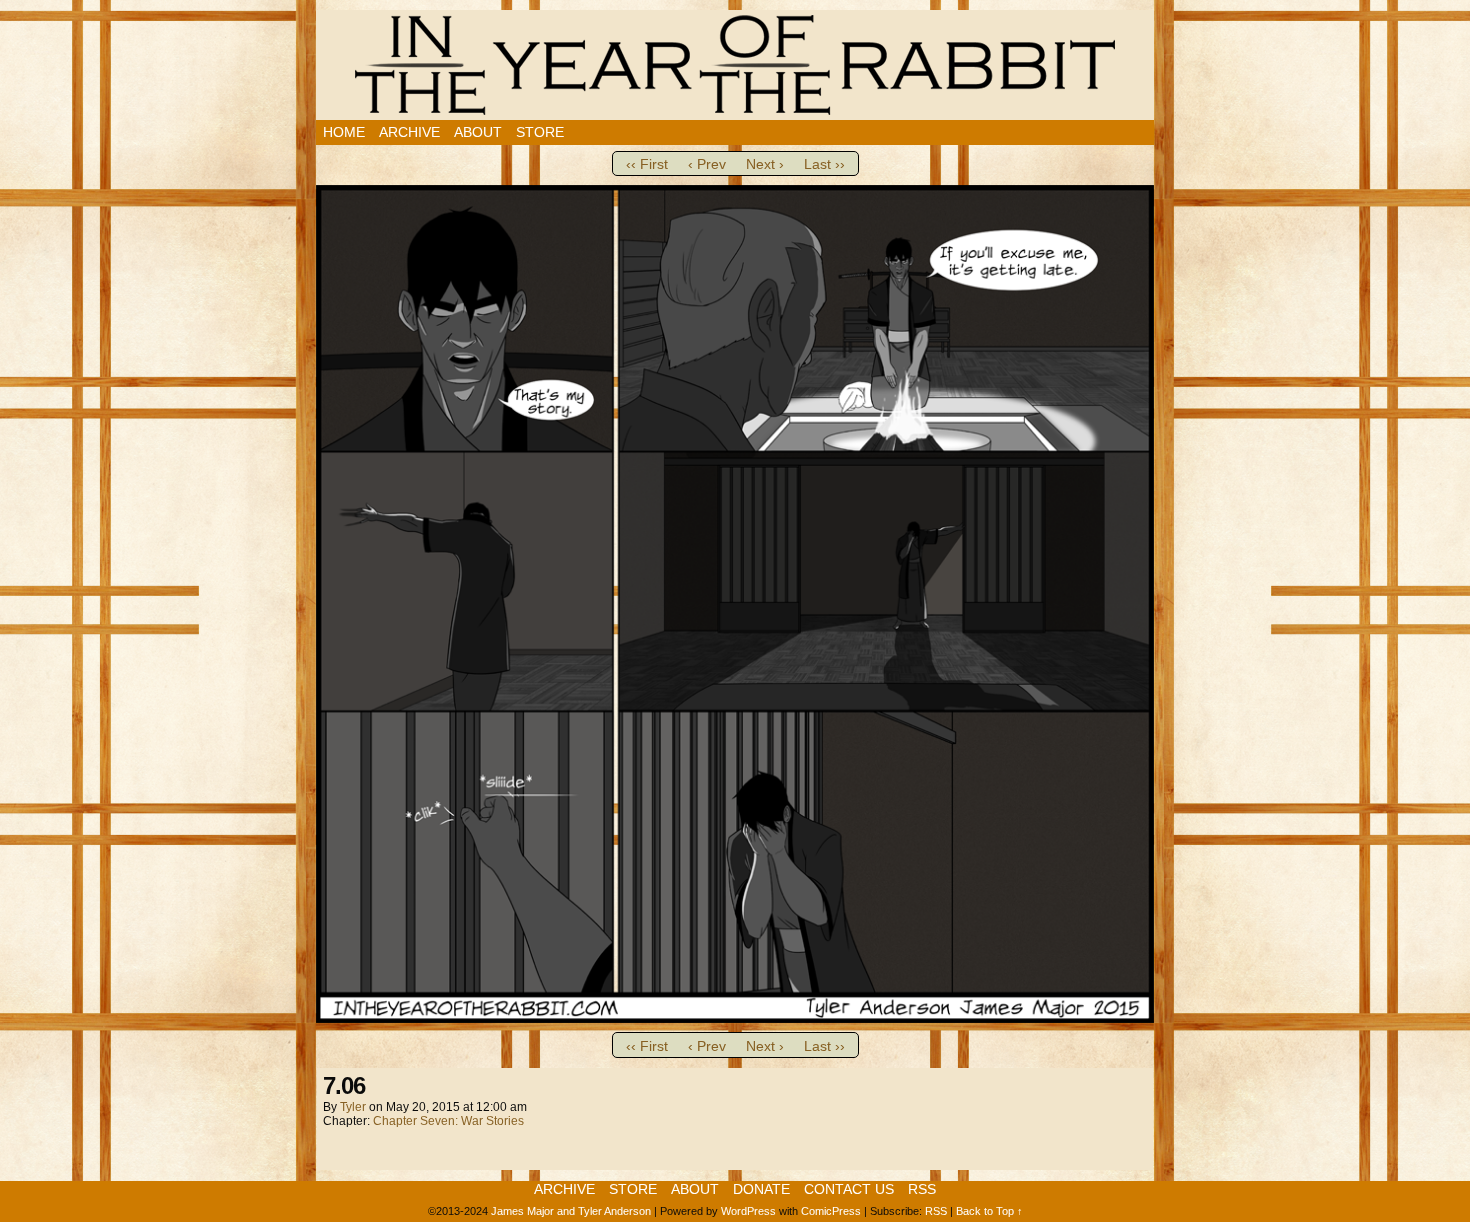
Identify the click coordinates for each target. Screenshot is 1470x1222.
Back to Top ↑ (989, 1211)
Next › (765, 164)
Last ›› (824, 164)
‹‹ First (647, 164)
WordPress (748, 1211)
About (478, 132)
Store (540, 132)
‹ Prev (707, 164)
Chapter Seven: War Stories (448, 1121)
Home (344, 132)
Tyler (353, 1107)
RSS (922, 1189)
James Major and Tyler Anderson (571, 1211)
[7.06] (735, 1018)
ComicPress (831, 1211)
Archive (409, 132)
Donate (761, 1189)
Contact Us (849, 1189)
